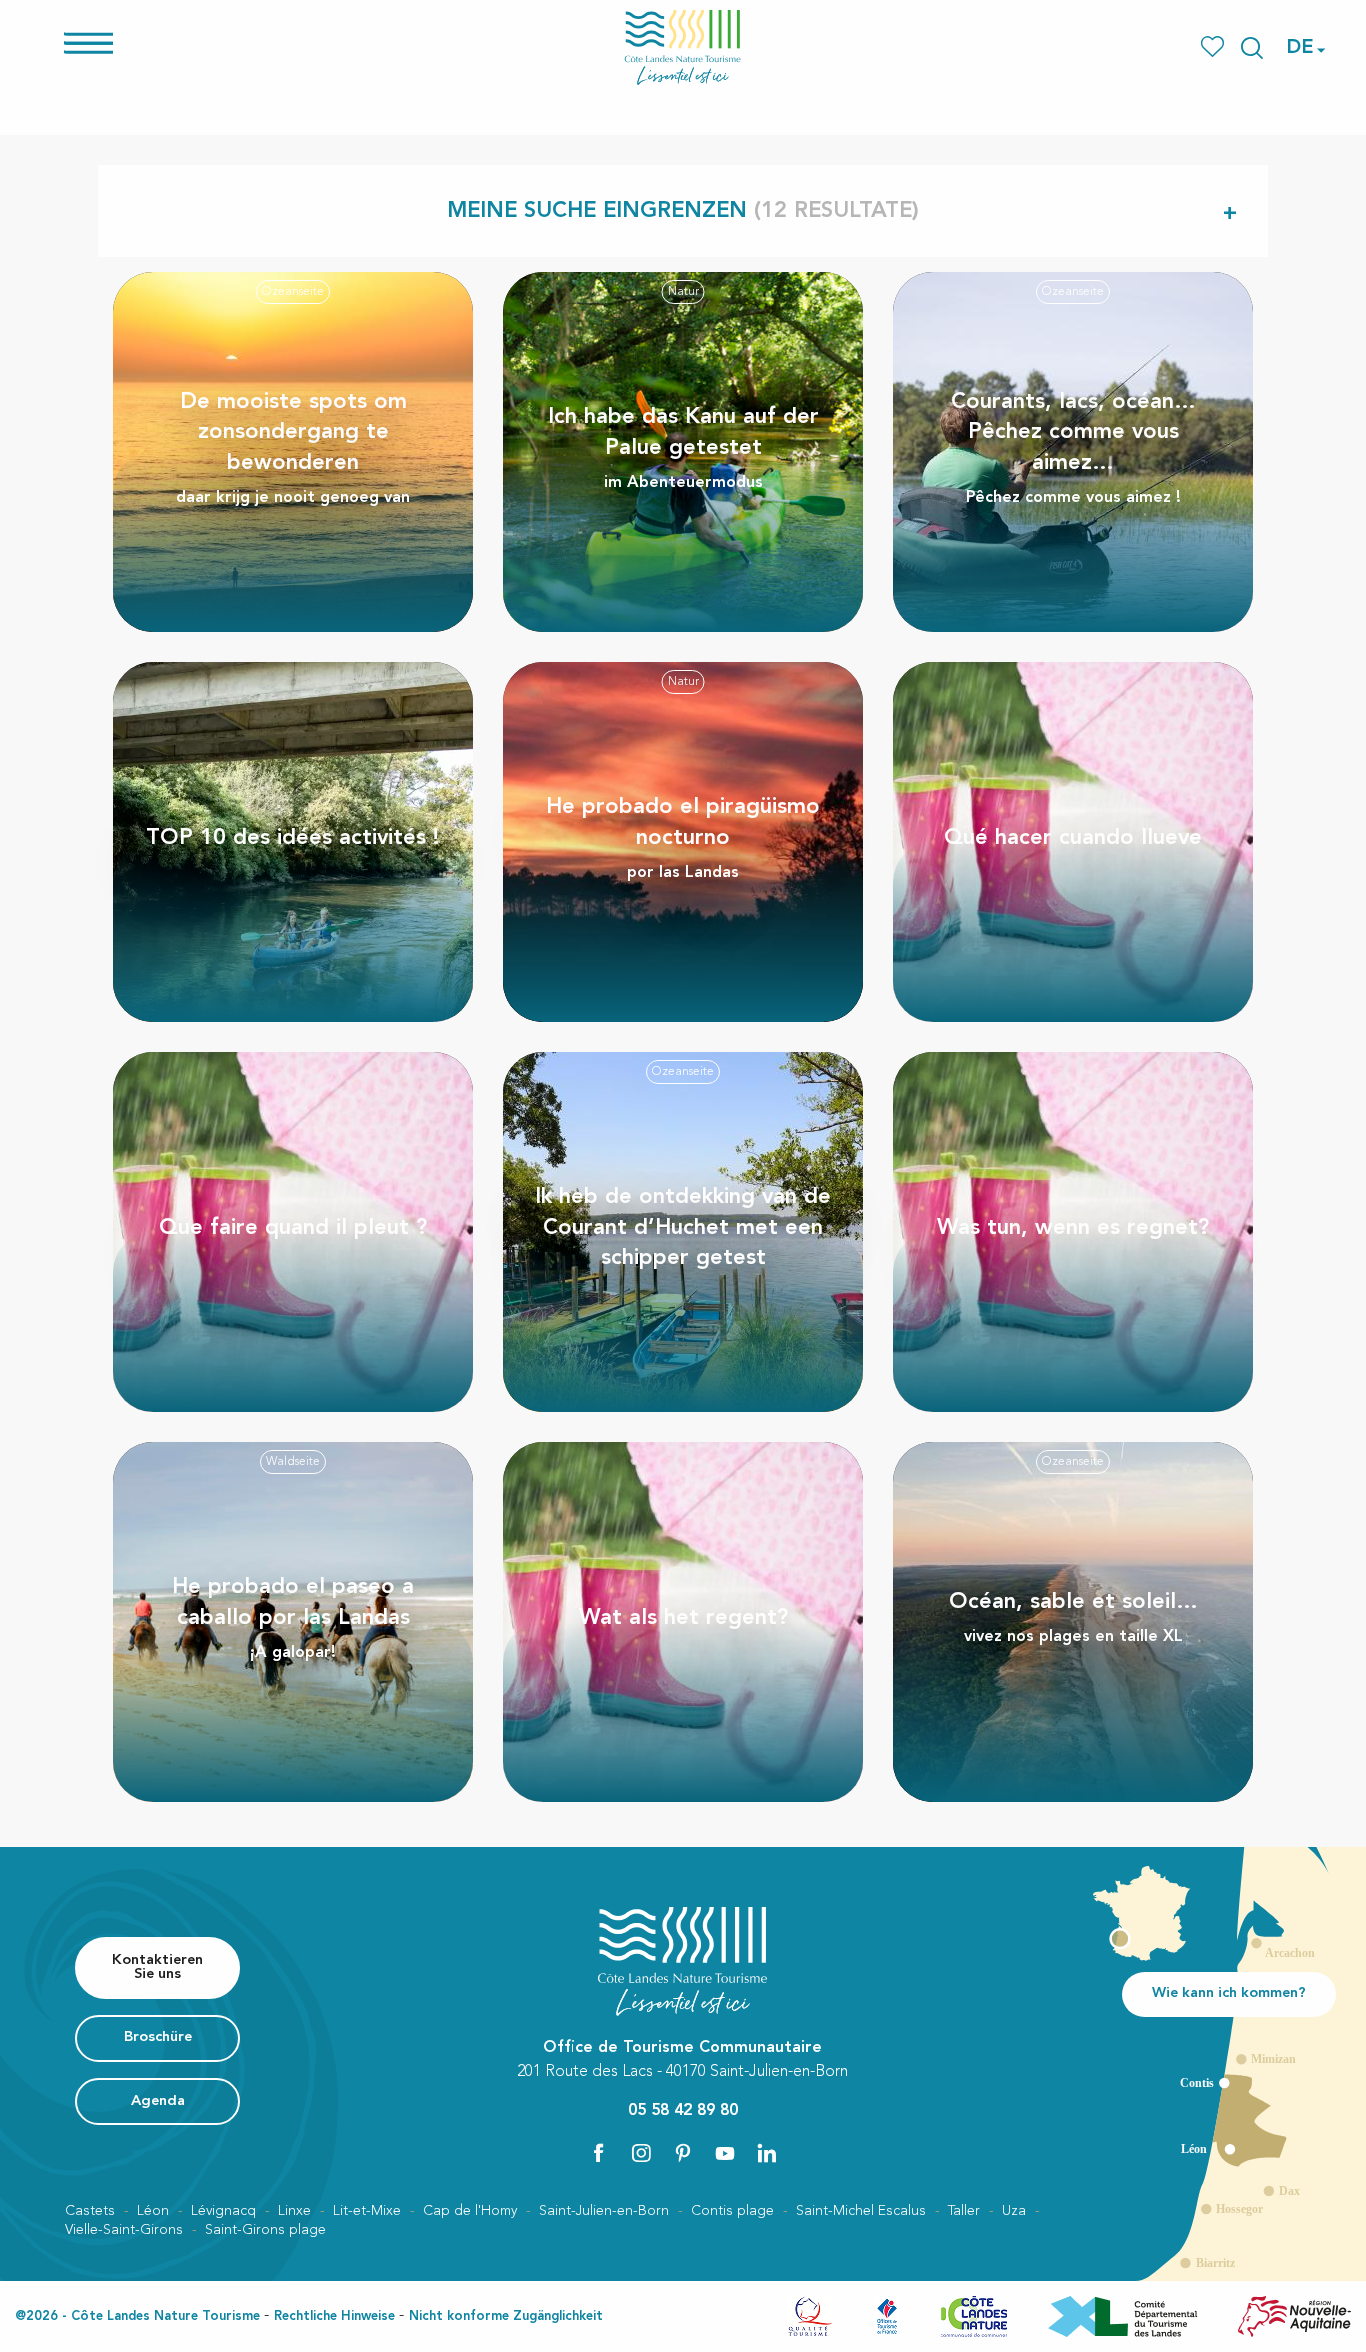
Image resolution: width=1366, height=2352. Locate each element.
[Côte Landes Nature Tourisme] (683, 47)
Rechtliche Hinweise (334, 2316)
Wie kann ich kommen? (1229, 1993)
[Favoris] (1214, 47)
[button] (1252, 48)
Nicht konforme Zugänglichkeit (506, 2316)
